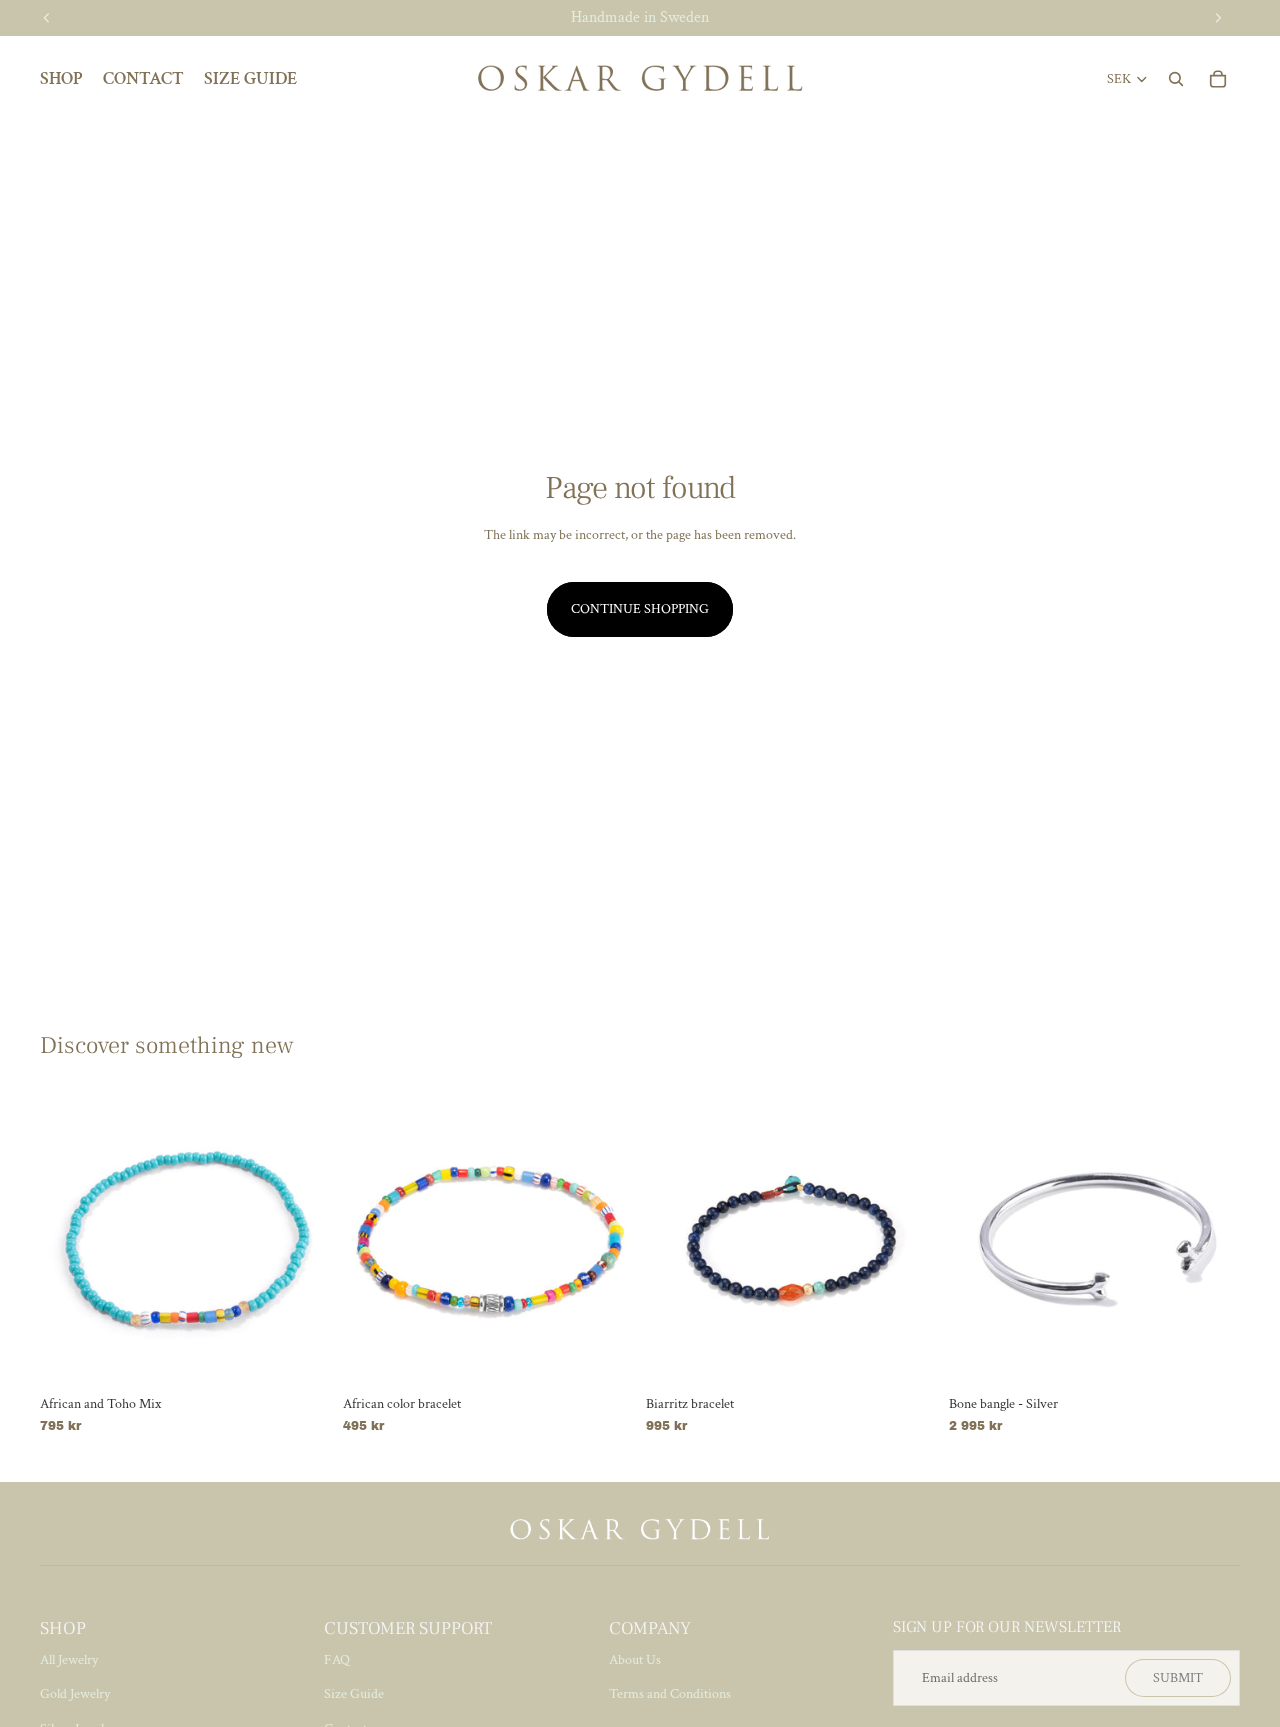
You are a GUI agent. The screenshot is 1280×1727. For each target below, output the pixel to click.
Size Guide (354, 1694)
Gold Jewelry (75, 1694)
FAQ (337, 1660)
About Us (635, 1660)
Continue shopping (640, 609)
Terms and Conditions (670, 1694)
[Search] (1176, 79)
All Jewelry (69, 1660)
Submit (1178, 1678)
